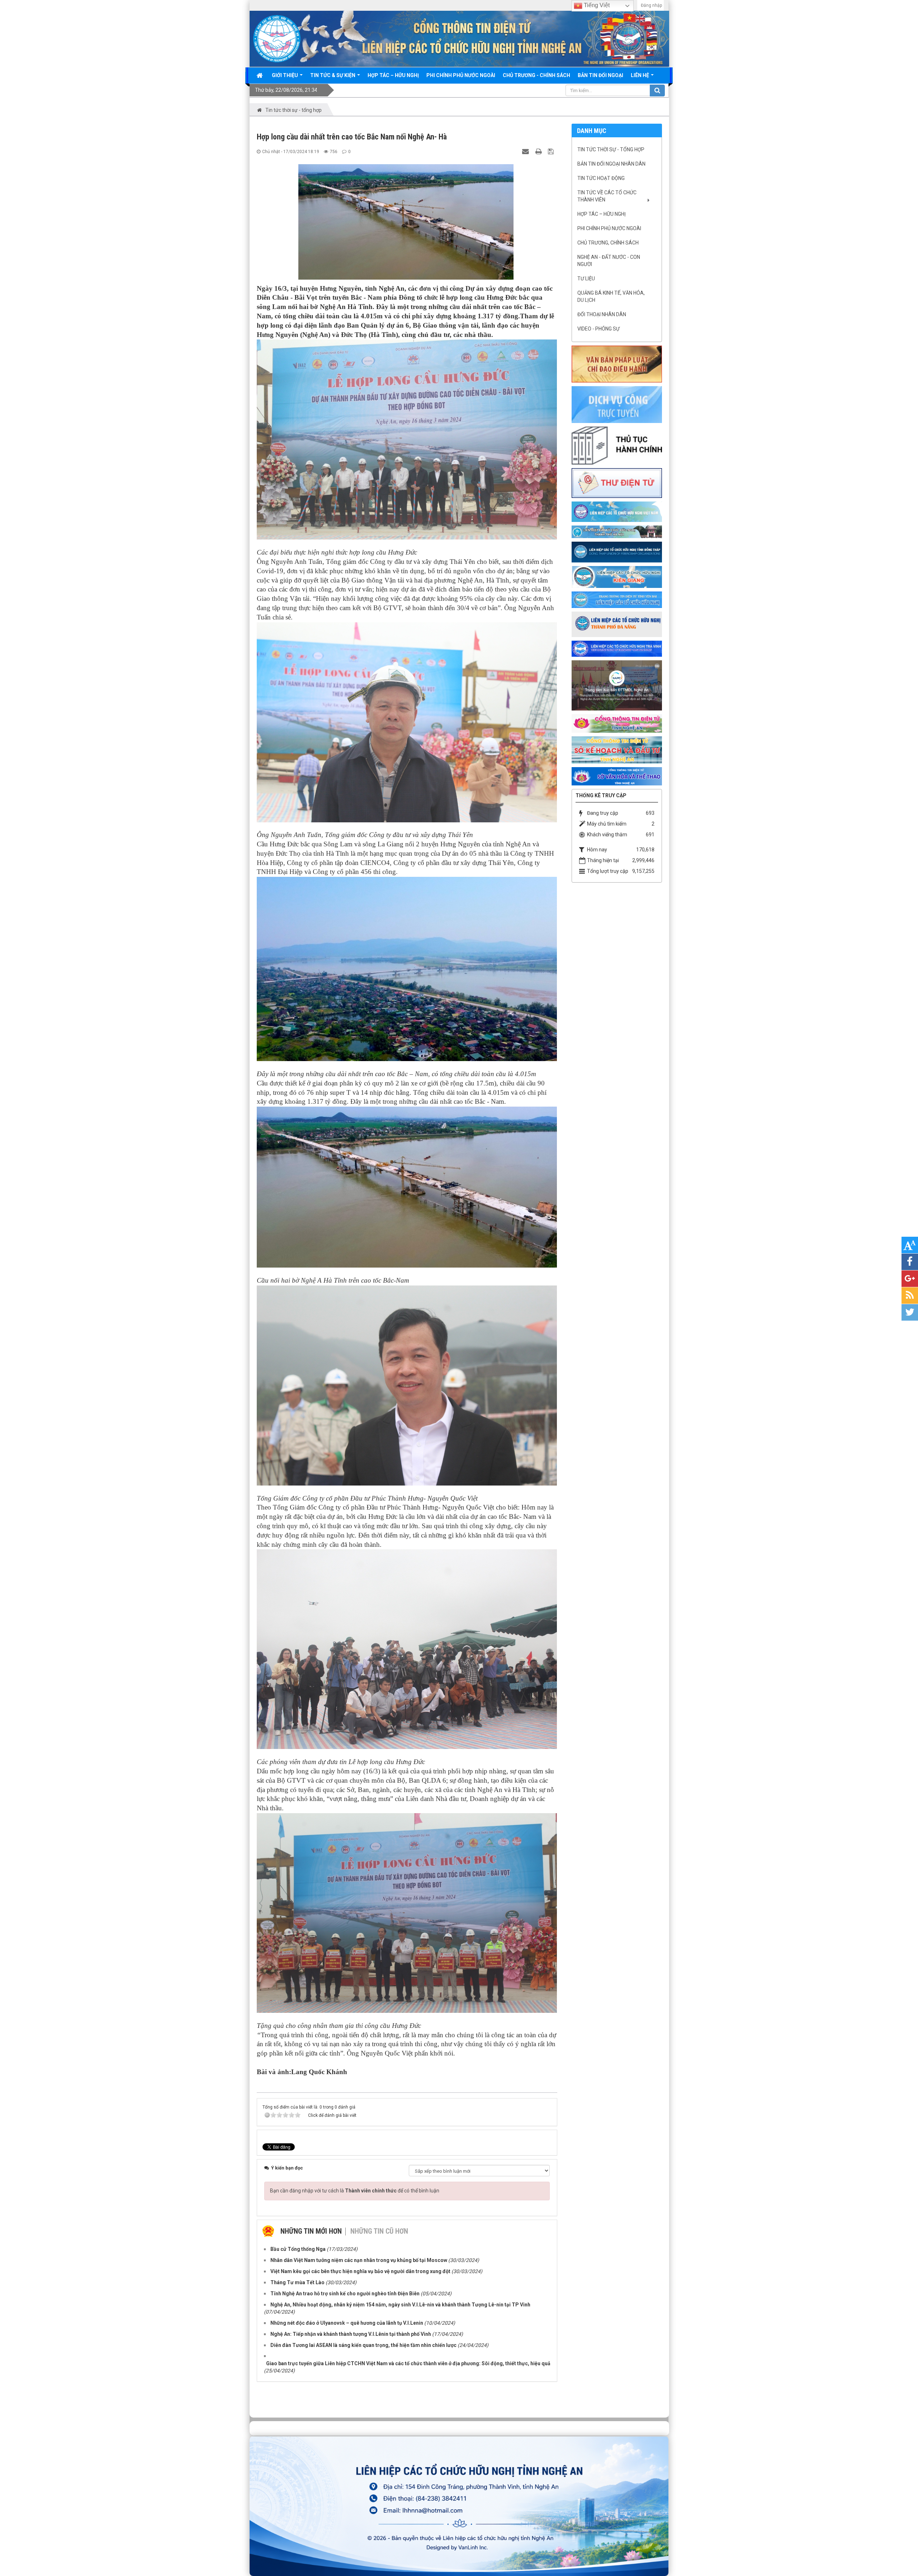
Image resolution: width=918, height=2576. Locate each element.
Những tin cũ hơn (379, 2231)
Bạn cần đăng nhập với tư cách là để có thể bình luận (355, 2191)
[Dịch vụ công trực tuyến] (617, 404)
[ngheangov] (617, 723)
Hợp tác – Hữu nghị (602, 214)
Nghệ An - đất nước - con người (609, 261)
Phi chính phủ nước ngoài (609, 228)
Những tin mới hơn (311, 2231)
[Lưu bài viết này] (552, 151)
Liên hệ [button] (640, 75)
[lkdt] (617, 552)
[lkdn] (617, 624)
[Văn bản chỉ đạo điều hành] (617, 363)
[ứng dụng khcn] (617, 483)
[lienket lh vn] (617, 511)
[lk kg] (617, 576)
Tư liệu (586, 279)
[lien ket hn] (617, 531)
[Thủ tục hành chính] (617, 445)
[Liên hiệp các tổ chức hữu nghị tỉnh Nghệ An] (277, 38)
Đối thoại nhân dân (602, 314)
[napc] (617, 685)
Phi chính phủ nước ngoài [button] (461, 75)
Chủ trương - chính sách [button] (536, 75)
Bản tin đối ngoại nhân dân (611, 164)
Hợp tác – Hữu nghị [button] (393, 75)
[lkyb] (617, 599)
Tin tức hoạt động (601, 178)
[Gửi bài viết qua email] (526, 151)
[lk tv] (617, 648)
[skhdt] (617, 750)
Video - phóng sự (598, 329)
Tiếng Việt (596, 5)
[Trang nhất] (260, 75)
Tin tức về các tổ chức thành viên (607, 196)
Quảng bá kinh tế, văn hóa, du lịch (611, 296)
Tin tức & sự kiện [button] (333, 75)
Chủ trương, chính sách (608, 243)
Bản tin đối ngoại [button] (600, 75)
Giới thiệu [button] (285, 75)
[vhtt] (617, 776)
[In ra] (539, 151)
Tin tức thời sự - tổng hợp (611, 149)
